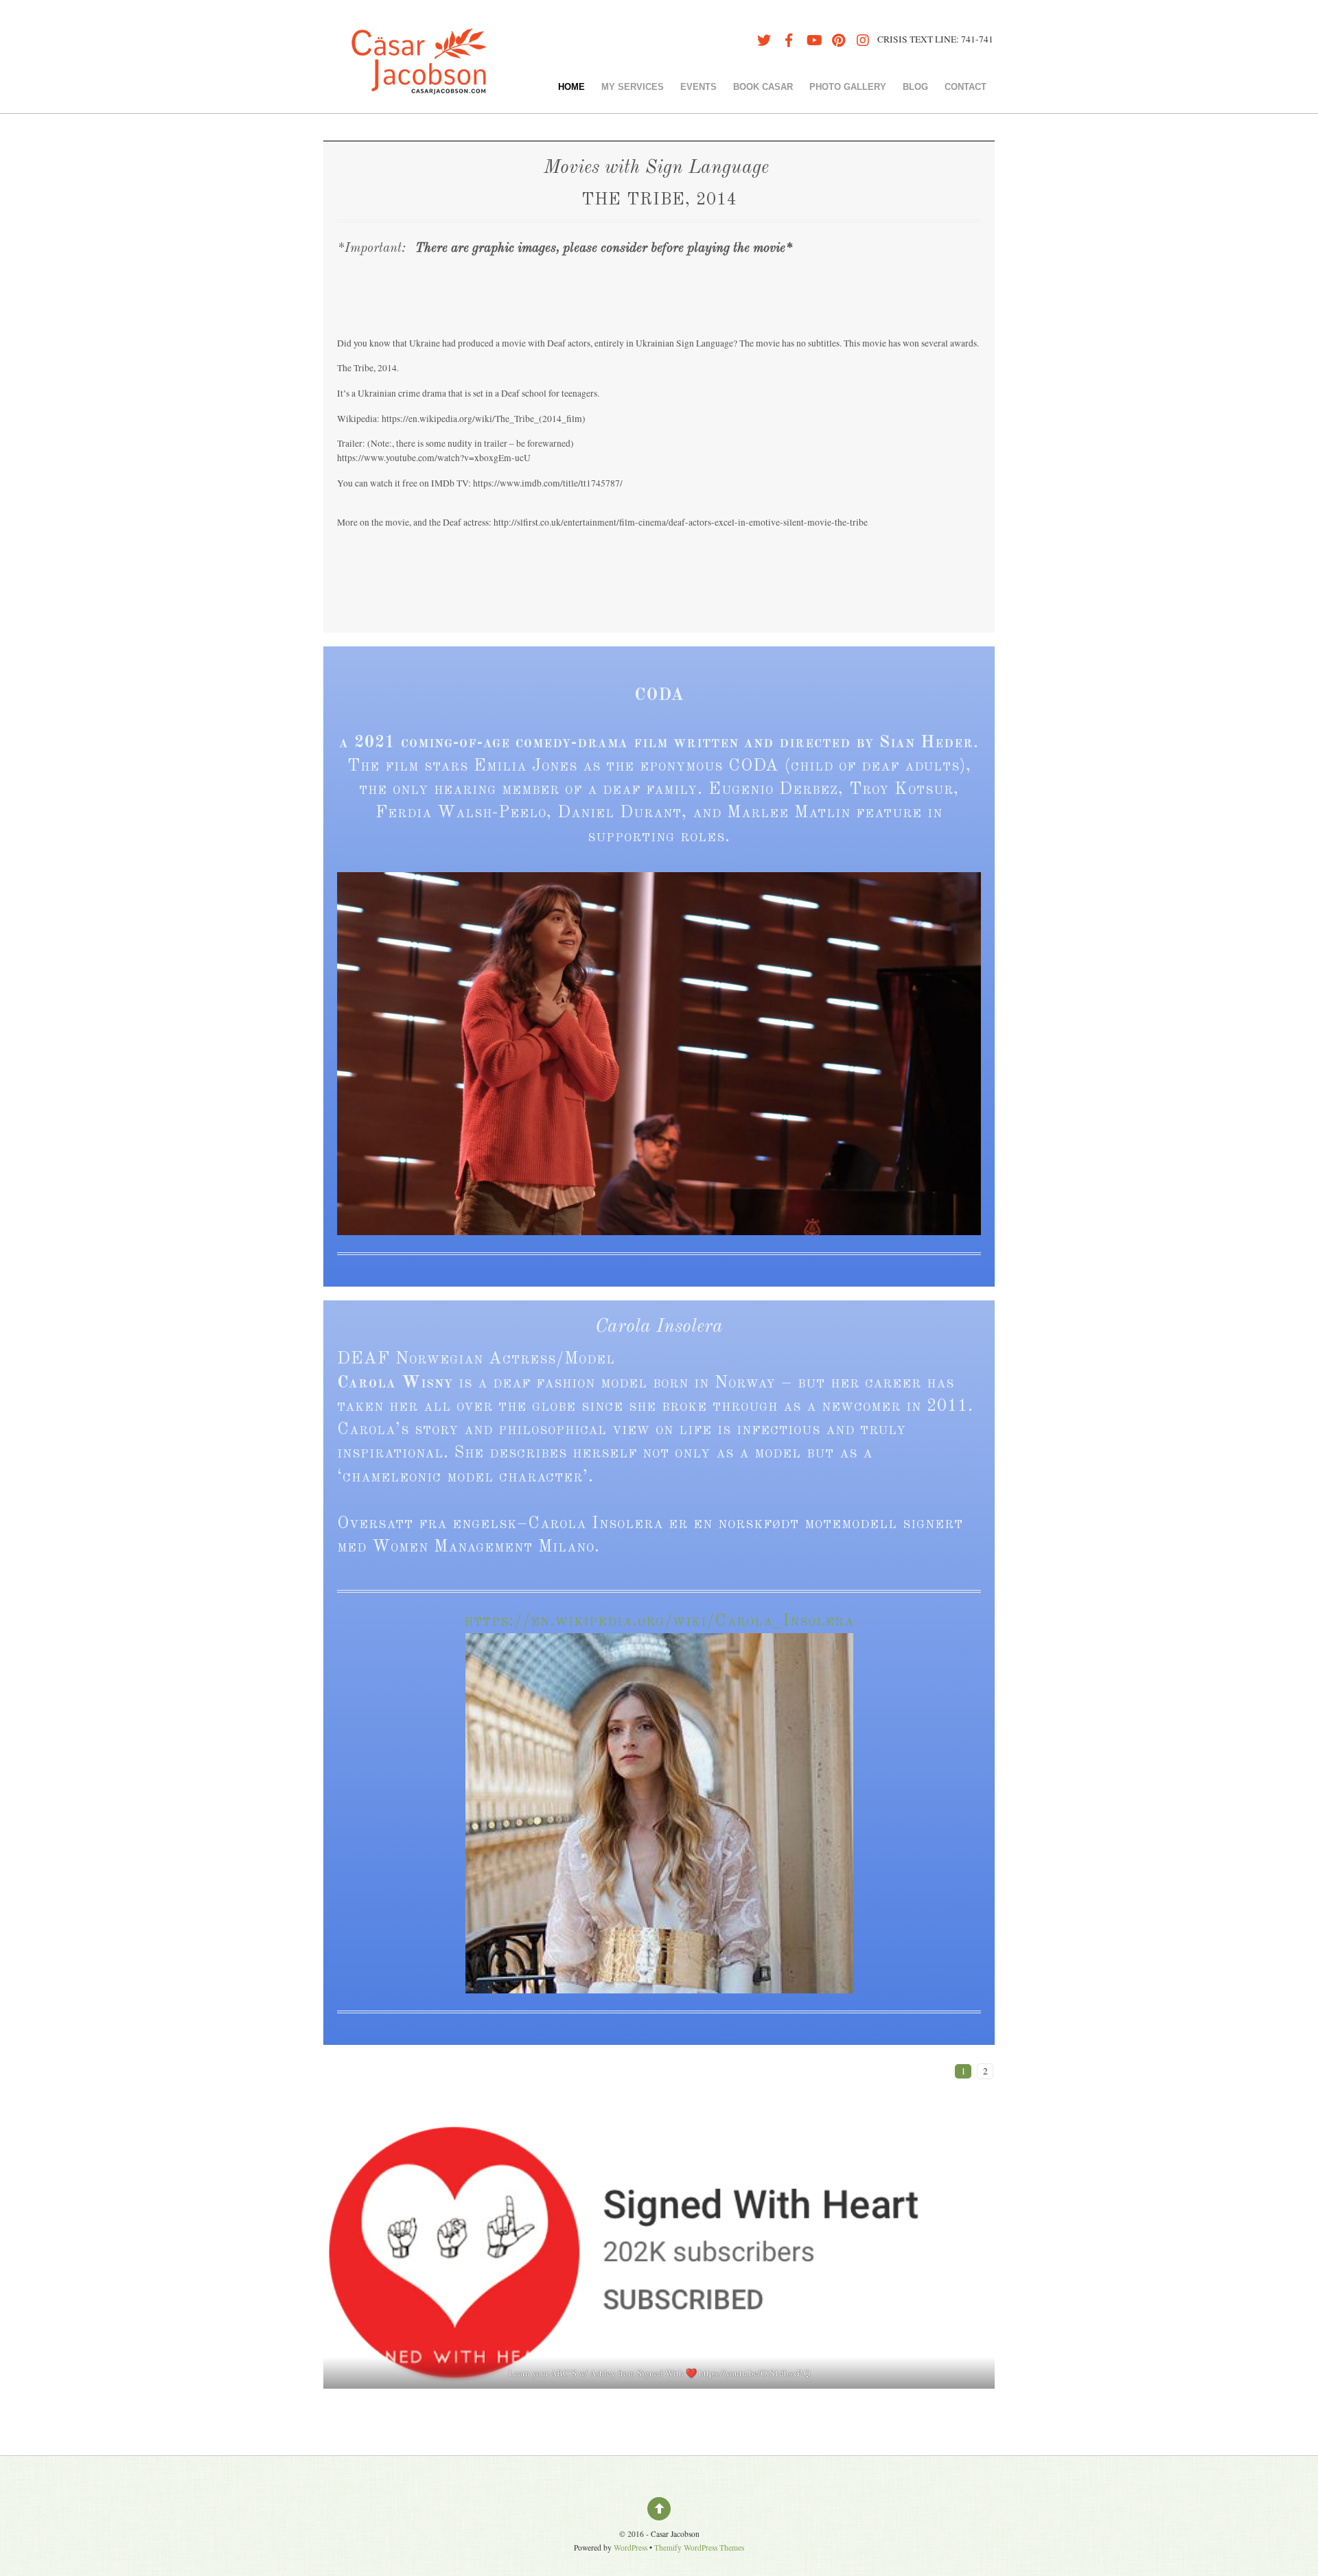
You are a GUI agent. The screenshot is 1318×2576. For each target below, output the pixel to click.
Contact (966, 87)
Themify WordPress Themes (699, 2548)
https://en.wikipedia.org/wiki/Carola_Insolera (659, 1621)
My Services (633, 87)
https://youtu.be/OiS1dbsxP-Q (754, 2373)
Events (698, 87)
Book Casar (763, 87)
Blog (915, 87)
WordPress (631, 2548)
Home (571, 87)
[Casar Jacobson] (418, 78)
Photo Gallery (848, 87)
